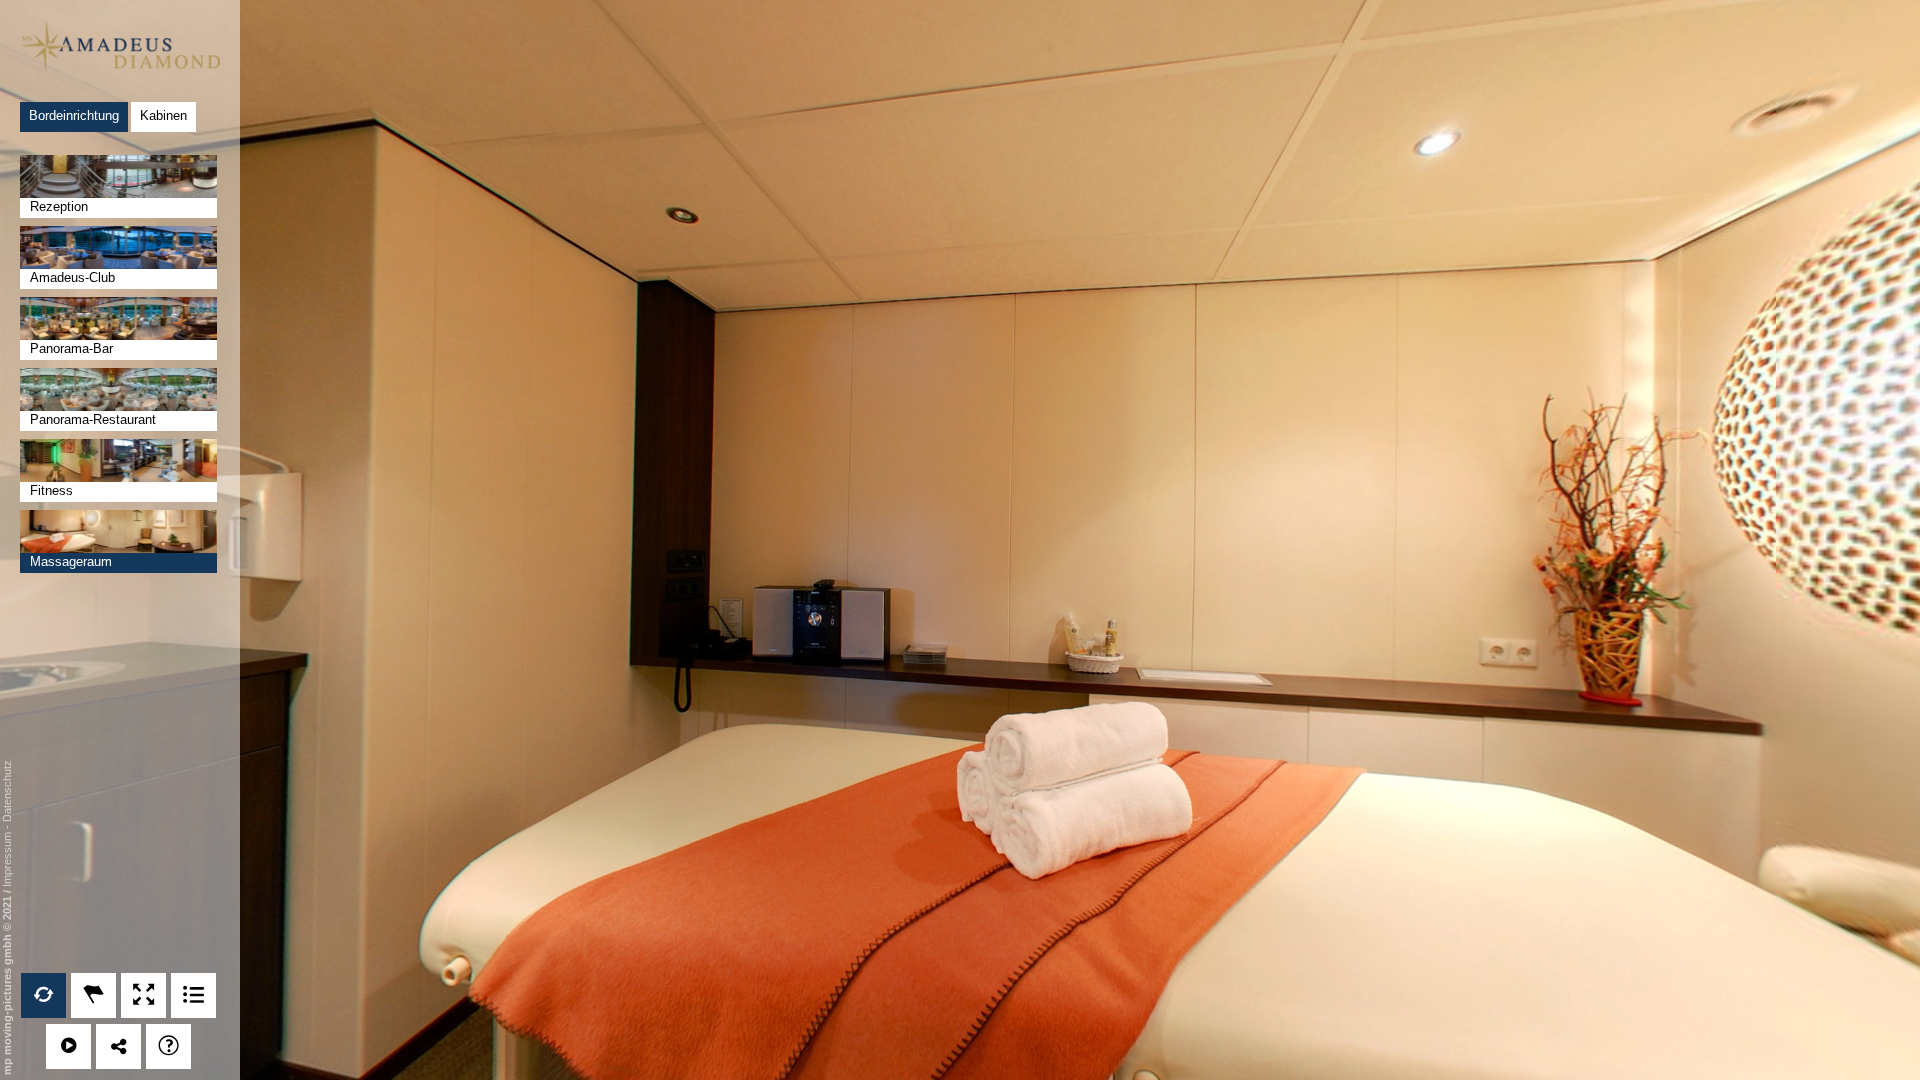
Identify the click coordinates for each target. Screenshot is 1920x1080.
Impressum (7, 859)
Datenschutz (7, 791)
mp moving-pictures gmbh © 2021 (7, 984)
